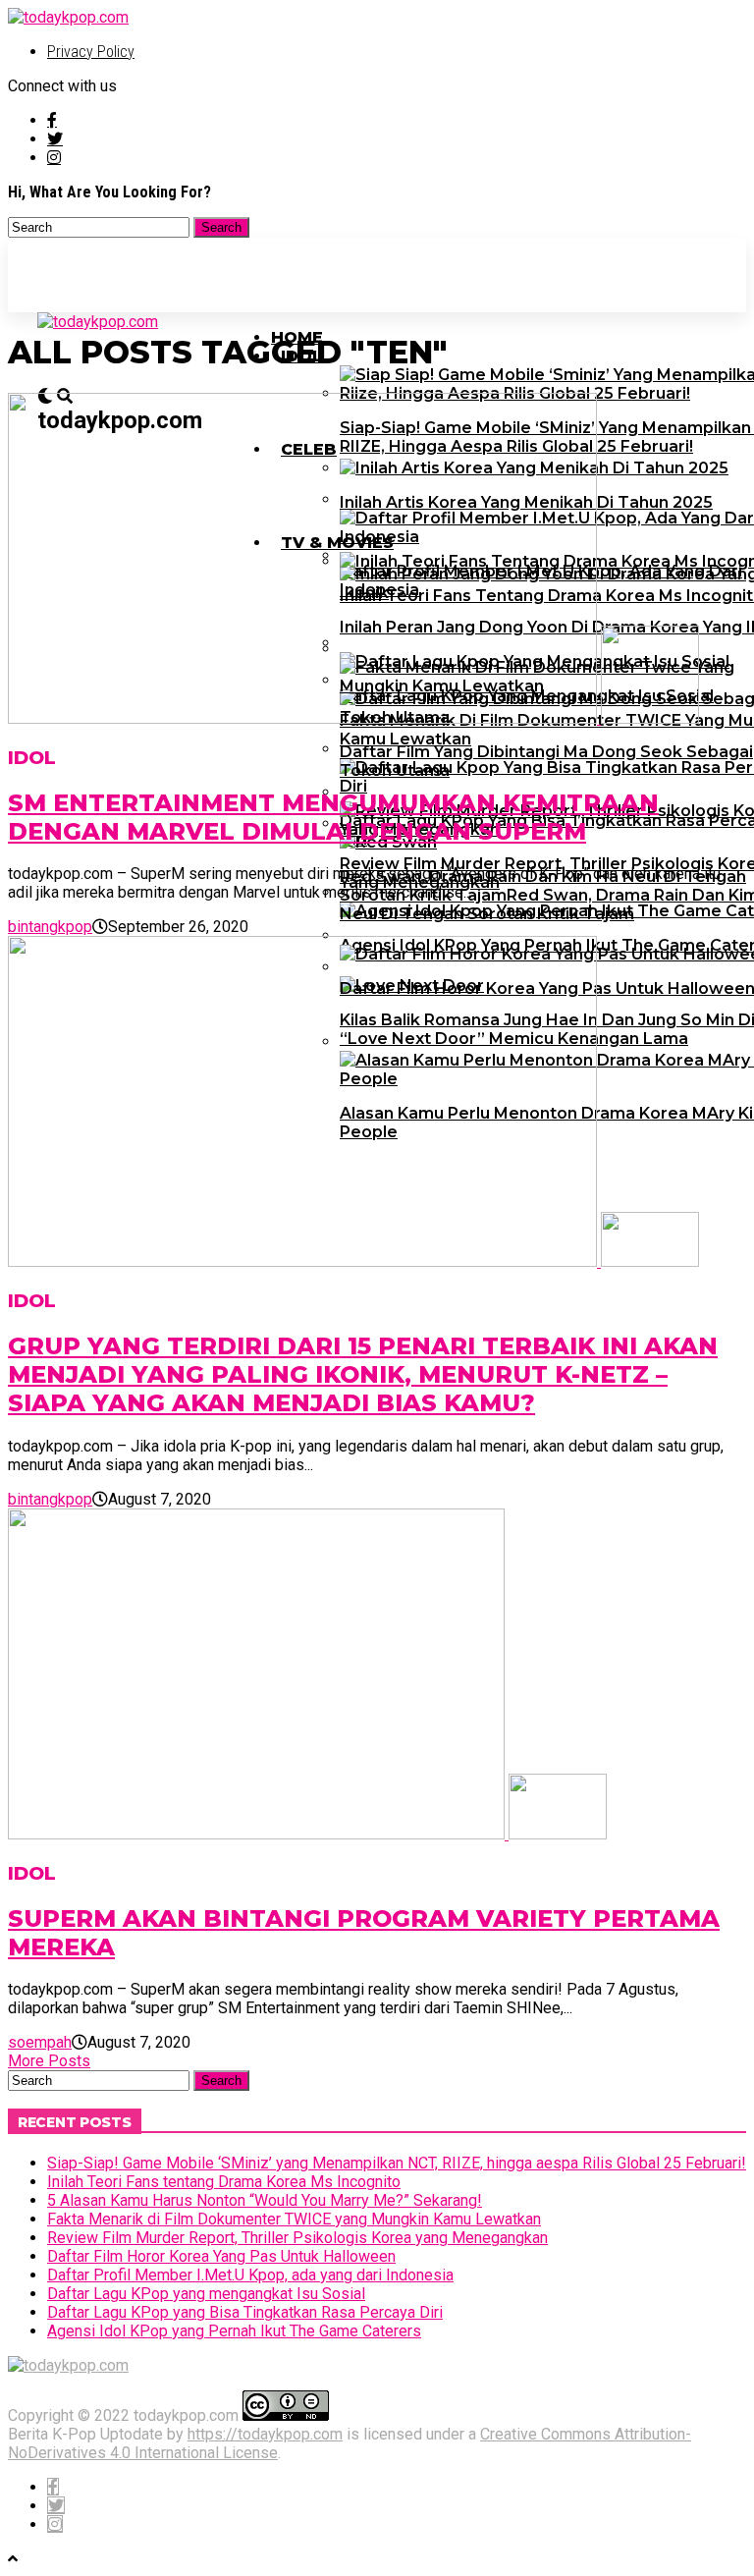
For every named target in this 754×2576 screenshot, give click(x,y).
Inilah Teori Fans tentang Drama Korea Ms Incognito (224, 2182)
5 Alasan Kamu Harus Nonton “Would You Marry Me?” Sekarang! (265, 2200)
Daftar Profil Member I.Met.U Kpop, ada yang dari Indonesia (250, 2275)
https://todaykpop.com (265, 2434)
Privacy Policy (91, 52)
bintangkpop (50, 927)
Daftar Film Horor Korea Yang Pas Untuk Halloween (221, 2256)
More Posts (49, 2061)
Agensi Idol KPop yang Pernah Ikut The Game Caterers (234, 2331)
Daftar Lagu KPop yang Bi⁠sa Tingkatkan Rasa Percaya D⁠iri (245, 2312)
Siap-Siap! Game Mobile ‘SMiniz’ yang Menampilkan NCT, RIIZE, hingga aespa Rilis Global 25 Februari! (397, 2163)
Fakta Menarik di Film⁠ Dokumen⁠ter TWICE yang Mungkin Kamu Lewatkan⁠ (294, 2219)
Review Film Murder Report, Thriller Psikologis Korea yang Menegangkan (297, 2238)
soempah (40, 2042)
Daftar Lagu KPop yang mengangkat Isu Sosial (206, 2294)
